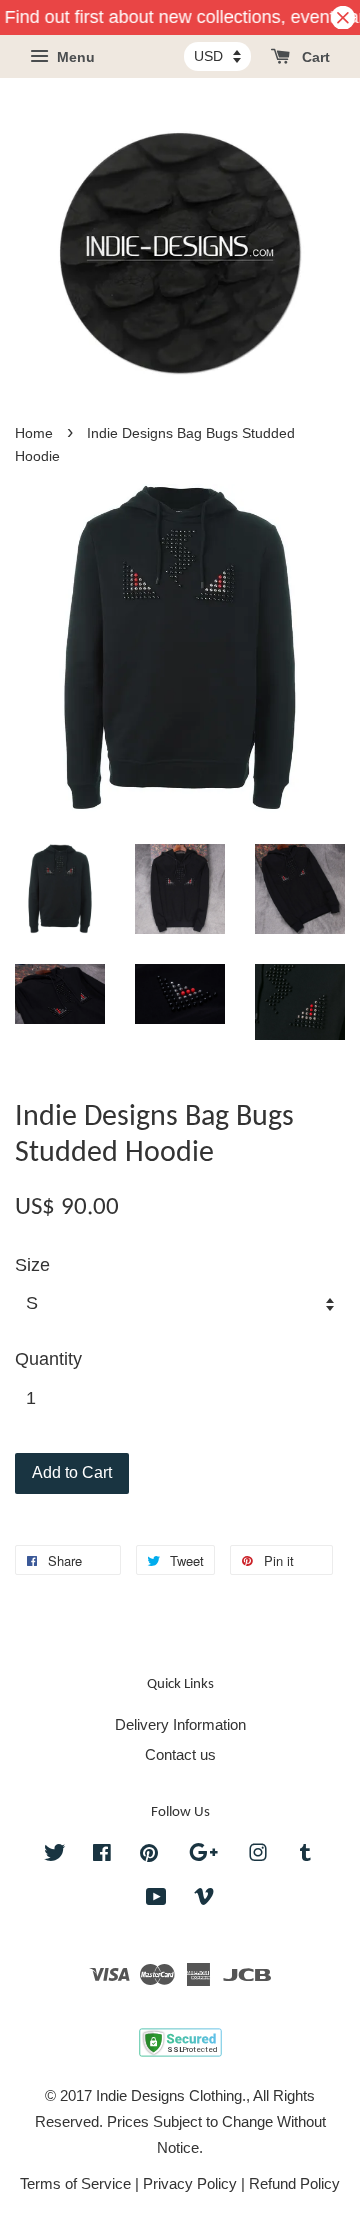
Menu (74, 58)
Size (32, 1265)
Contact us (180, 1754)
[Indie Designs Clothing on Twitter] (55, 1855)
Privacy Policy (190, 2183)
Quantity (48, 1359)
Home (34, 433)
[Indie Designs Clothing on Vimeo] (204, 1899)
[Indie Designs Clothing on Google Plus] (203, 1855)
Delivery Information (180, 1724)
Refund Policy (294, 2183)
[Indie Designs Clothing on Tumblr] (305, 1855)
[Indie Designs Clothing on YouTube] (156, 1899)
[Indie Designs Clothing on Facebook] (102, 1855)
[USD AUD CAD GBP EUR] (217, 56)
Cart (314, 58)
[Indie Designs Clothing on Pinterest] (149, 1855)
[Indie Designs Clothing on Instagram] (258, 1855)
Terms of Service (75, 2183)
